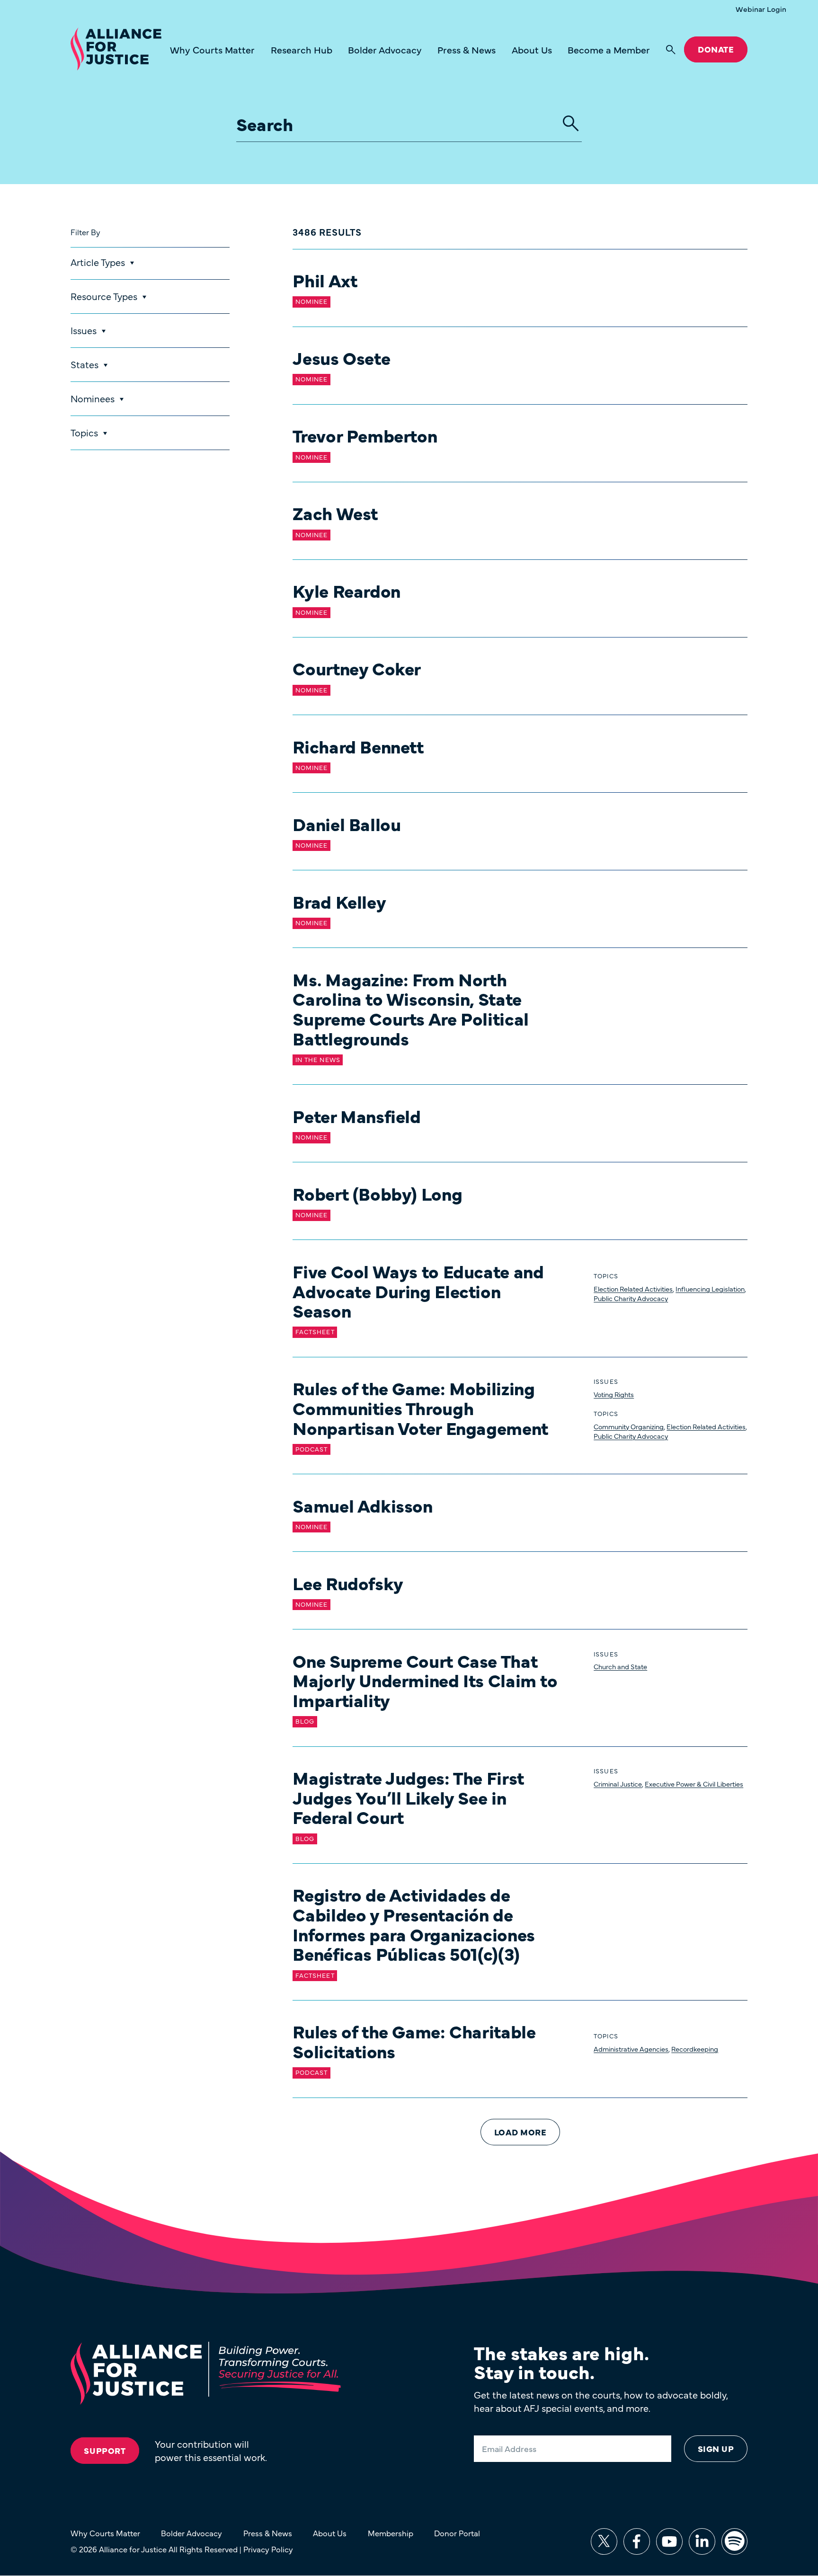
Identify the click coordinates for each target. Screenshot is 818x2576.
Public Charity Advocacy (631, 1298)
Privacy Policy (268, 2549)
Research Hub (302, 49)
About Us (532, 49)
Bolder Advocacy (385, 49)
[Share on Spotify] (735, 2541)
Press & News (467, 49)
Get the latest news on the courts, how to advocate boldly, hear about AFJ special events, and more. (601, 2401)
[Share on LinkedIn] (702, 2541)
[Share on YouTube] (669, 2541)
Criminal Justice (618, 1784)
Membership (391, 2533)
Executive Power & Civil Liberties (694, 1784)
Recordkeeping (695, 2049)
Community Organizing (629, 1426)
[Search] (671, 50)
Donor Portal (457, 2533)
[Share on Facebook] (637, 2541)
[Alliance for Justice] (116, 49)
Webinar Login (761, 9)
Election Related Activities (633, 1289)
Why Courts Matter (212, 49)
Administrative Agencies (631, 2049)
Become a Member (609, 49)
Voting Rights (614, 1394)
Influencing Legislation (710, 1289)
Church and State (620, 1666)
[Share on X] (604, 2541)
